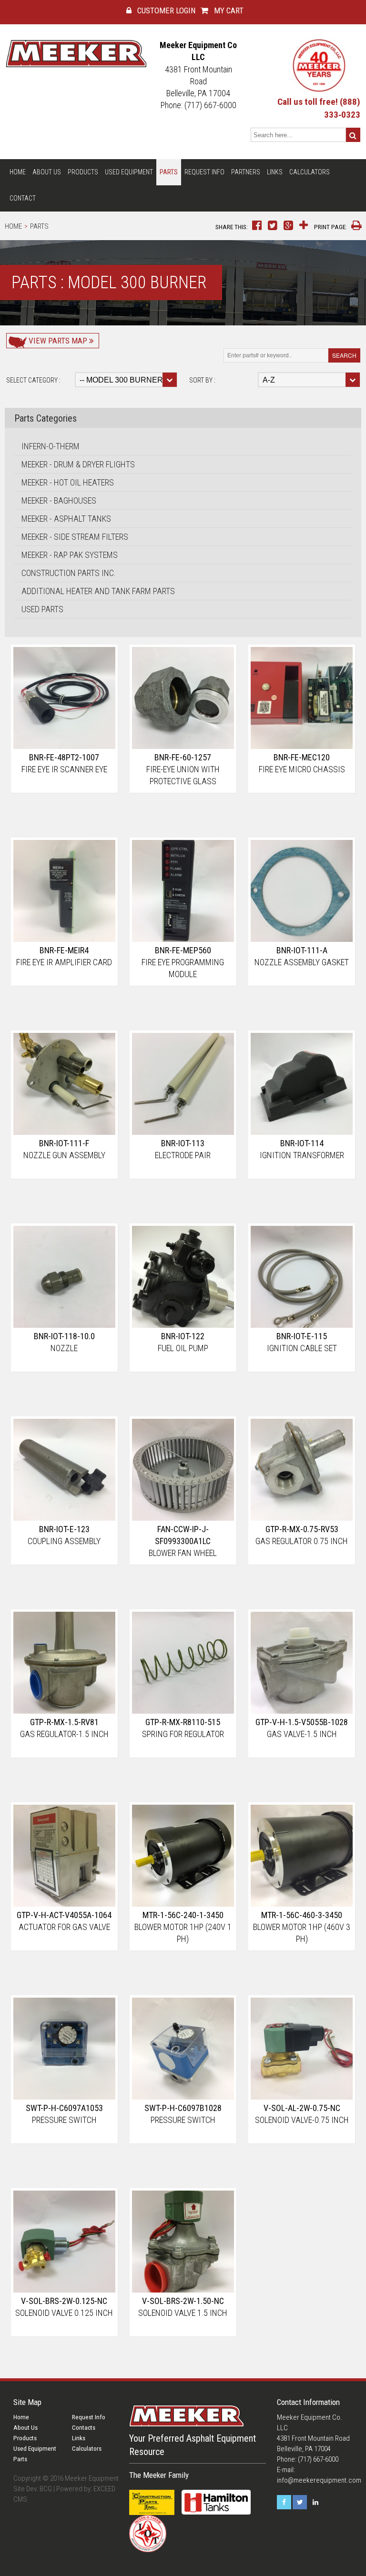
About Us (47, 172)
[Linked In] (315, 2502)
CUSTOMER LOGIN (165, 10)
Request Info (204, 172)
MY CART (228, 10)
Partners (246, 172)
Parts (169, 172)
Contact (23, 198)
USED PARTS (42, 609)
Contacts (84, 2428)
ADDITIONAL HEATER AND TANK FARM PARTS (98, 591)
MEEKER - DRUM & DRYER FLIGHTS (78, 464)
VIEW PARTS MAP (58, 341)
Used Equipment (129, 172)
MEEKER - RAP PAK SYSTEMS (70, 555)
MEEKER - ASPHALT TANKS (66, 519)
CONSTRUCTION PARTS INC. (69, 573)
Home (18, 172)
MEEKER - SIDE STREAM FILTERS (75, 537)
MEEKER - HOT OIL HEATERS (68, 482)
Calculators (310, 172)
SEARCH (344, 355)
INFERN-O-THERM (51, 446)
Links (275, 172)
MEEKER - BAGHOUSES (59, 500)
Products (83, 172)
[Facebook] (284, 2502)
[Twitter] (300, 2502)
